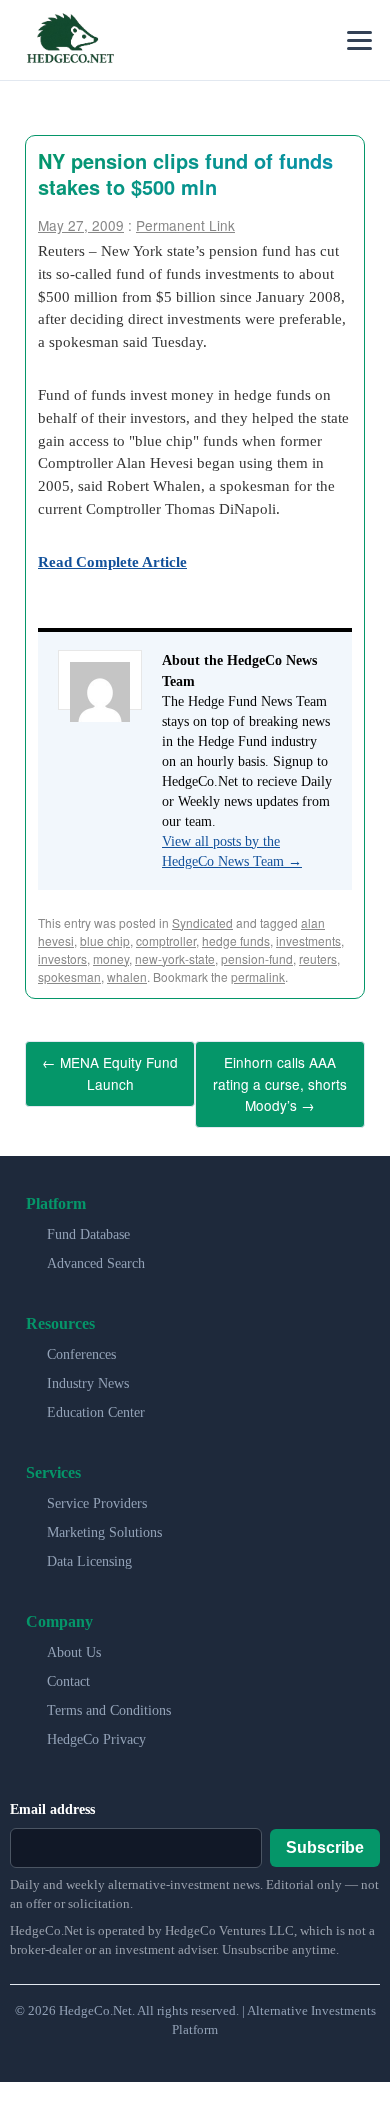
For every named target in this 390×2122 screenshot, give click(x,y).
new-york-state (175, 958)
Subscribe (325, 1837)
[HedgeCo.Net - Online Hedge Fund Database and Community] (70, 40)
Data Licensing (89, 1551)
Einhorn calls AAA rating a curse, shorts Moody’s (280, 1079)
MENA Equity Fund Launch (110, 1070)
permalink (258, 976)
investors (62, 958)
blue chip (105, 940)
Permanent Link (185, 225)
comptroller (166, 940)
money (111, 958)
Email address (52, 1799)
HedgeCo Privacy (96, 1729)
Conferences (81, 1344)
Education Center (96, 1402)
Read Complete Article (112, 561)
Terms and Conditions (109, 1700)
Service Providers (97, 1493)
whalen (127, 976)
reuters (318, 958)
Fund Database (88, 1224)
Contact (68, 1671)
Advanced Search (96, 1253)
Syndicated (202, 922)
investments (308, 940)
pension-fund (257, 958)
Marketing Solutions (104, 1522)
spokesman (69, 976)
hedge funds (236, 940)
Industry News (88, 1373)
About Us (74, 1642)
